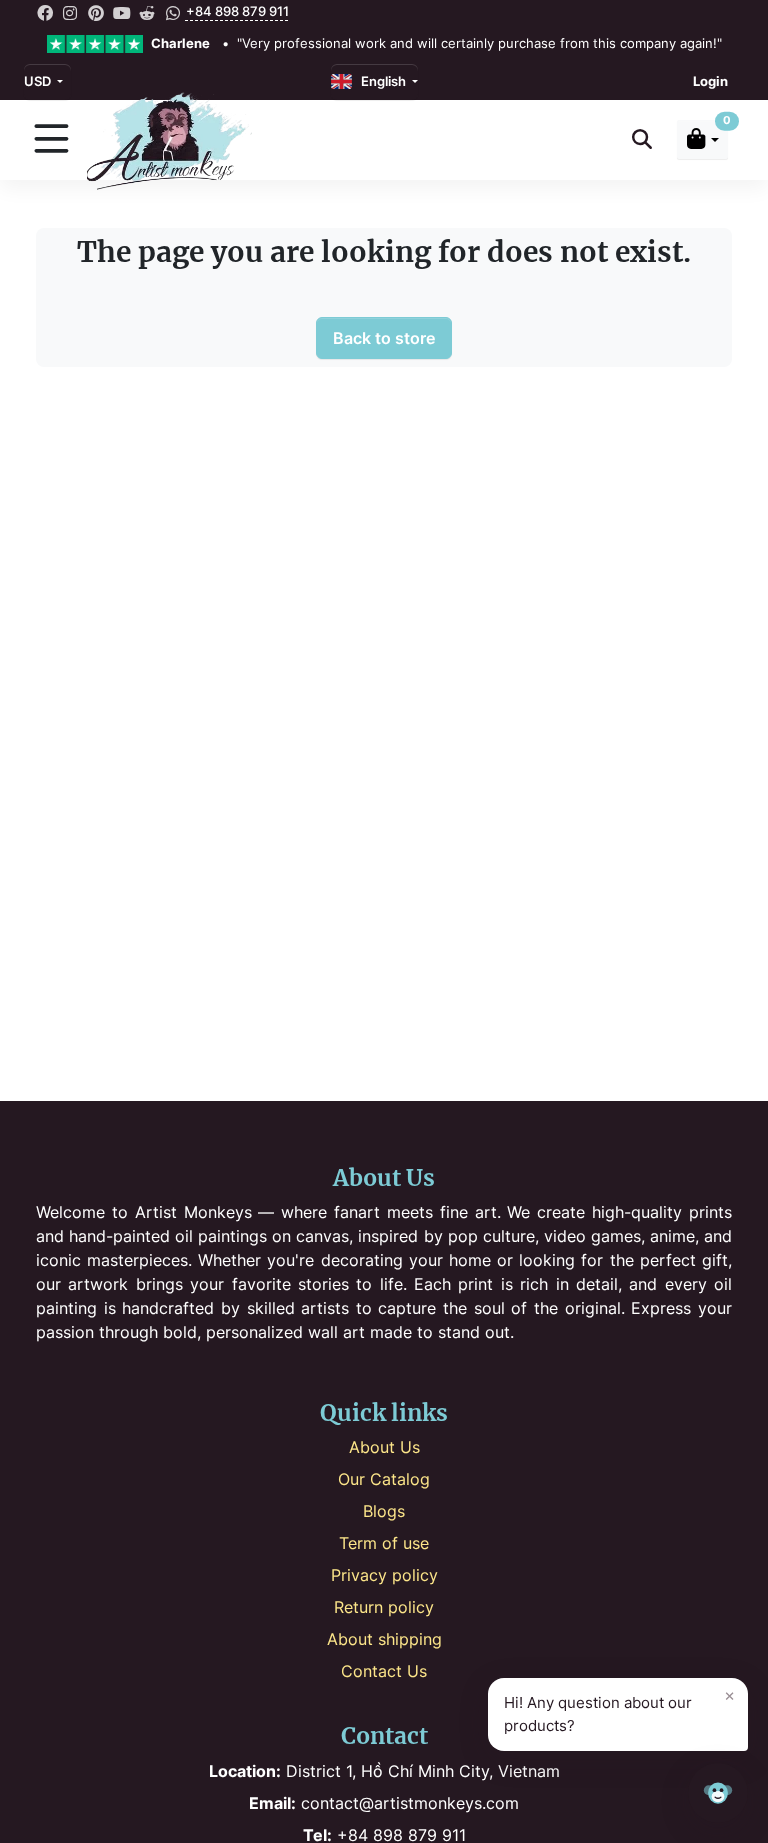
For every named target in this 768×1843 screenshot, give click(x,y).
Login (710, 81)
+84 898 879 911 (237, 11)
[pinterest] (96, 12)
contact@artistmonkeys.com (384, 1803)
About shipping (384, 1639)
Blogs (384, 1511)
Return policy (384, 1607)
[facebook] (45, 12)
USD (39, 81)
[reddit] (147, 12)
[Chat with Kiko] (718, 1793)
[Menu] (51, 140)
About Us (384, 1447)
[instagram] (71, 12)
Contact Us (384, 1671)
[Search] (642, 139)
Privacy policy (384, 1575)
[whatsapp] (173, 12)
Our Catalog (384, 1479)
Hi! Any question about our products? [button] (619, 1710)
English (380, 81)
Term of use (384, 1543)
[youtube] (122, 12)
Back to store (384, 338)
